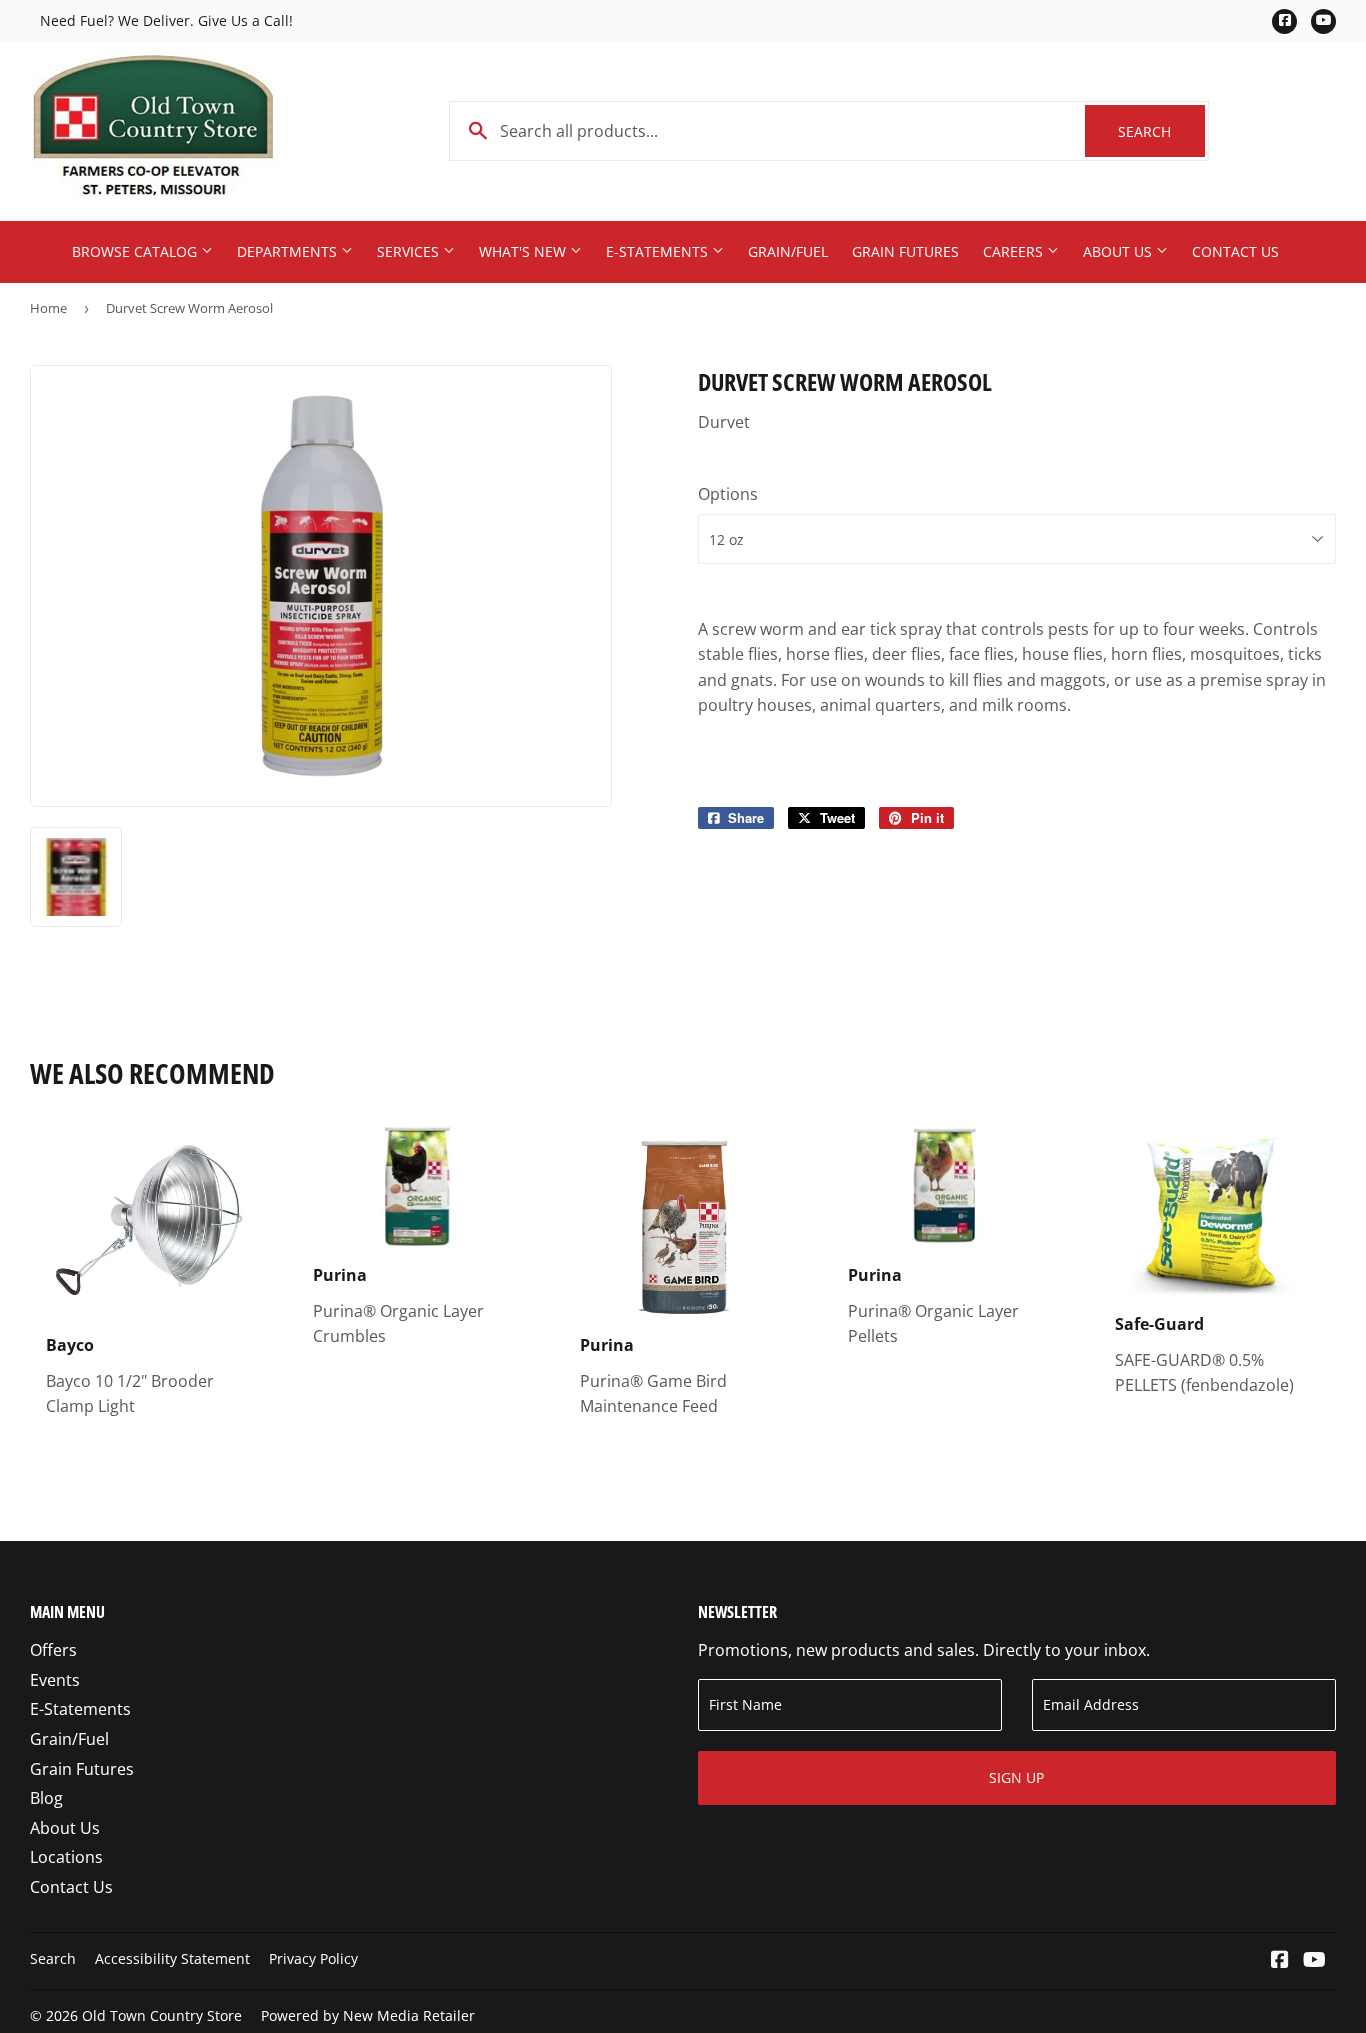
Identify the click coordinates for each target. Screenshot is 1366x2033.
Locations (66, 1857)
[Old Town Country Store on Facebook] (1280, 1961)
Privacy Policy (313, 1958)
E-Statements (659, 251)
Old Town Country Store (162, 2015)
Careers (1015, 251)
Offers (53, 1650)
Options (728, 494)
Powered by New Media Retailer (368, 2015)
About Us (1119, 251)
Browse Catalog (136, 251)
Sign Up (1016, 1777)
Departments (289, 251)
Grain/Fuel (788, 251)
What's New (524, 251)
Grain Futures (905, 251)
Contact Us (1235, 251)
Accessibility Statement (172, 1958)
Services (410, 251)
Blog (46, 1798)
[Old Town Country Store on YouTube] (1314, 1961)
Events (55, 1680)
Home (48, 308)
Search (1161, 131)
